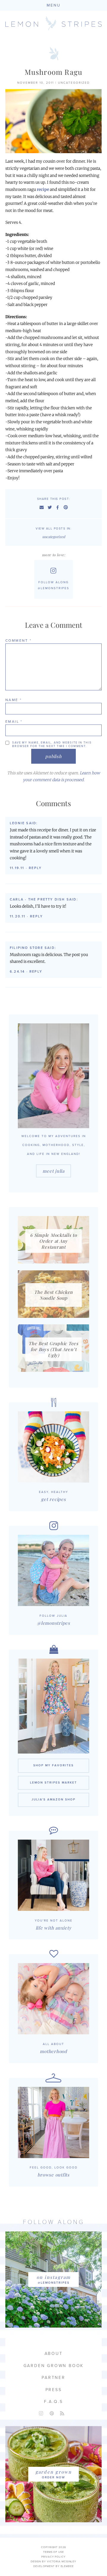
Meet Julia (53, 1171)
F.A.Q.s (53, 2402)
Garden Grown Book (54, 2366)
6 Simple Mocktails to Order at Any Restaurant (53, 1241)
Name (14, 700)
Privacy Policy (53, 2557)
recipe (43, 190)
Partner (53, 2378)
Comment (19, 641)
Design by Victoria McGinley (53, 2562)
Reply (35, 868)
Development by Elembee (53, 2566)
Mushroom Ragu (54, 72)
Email (14, 722)
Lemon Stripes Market (53, 1783)
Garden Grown (54, 2472)
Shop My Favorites (53, 1765)
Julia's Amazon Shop (53, 1800)
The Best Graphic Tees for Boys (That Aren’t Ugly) (53, 1349)
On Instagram (54, 2277)
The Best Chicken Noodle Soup (53, 1295)
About (54, 2354)
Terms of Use (53, 2552)
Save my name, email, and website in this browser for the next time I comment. (52, 744)
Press (54, 2390)
